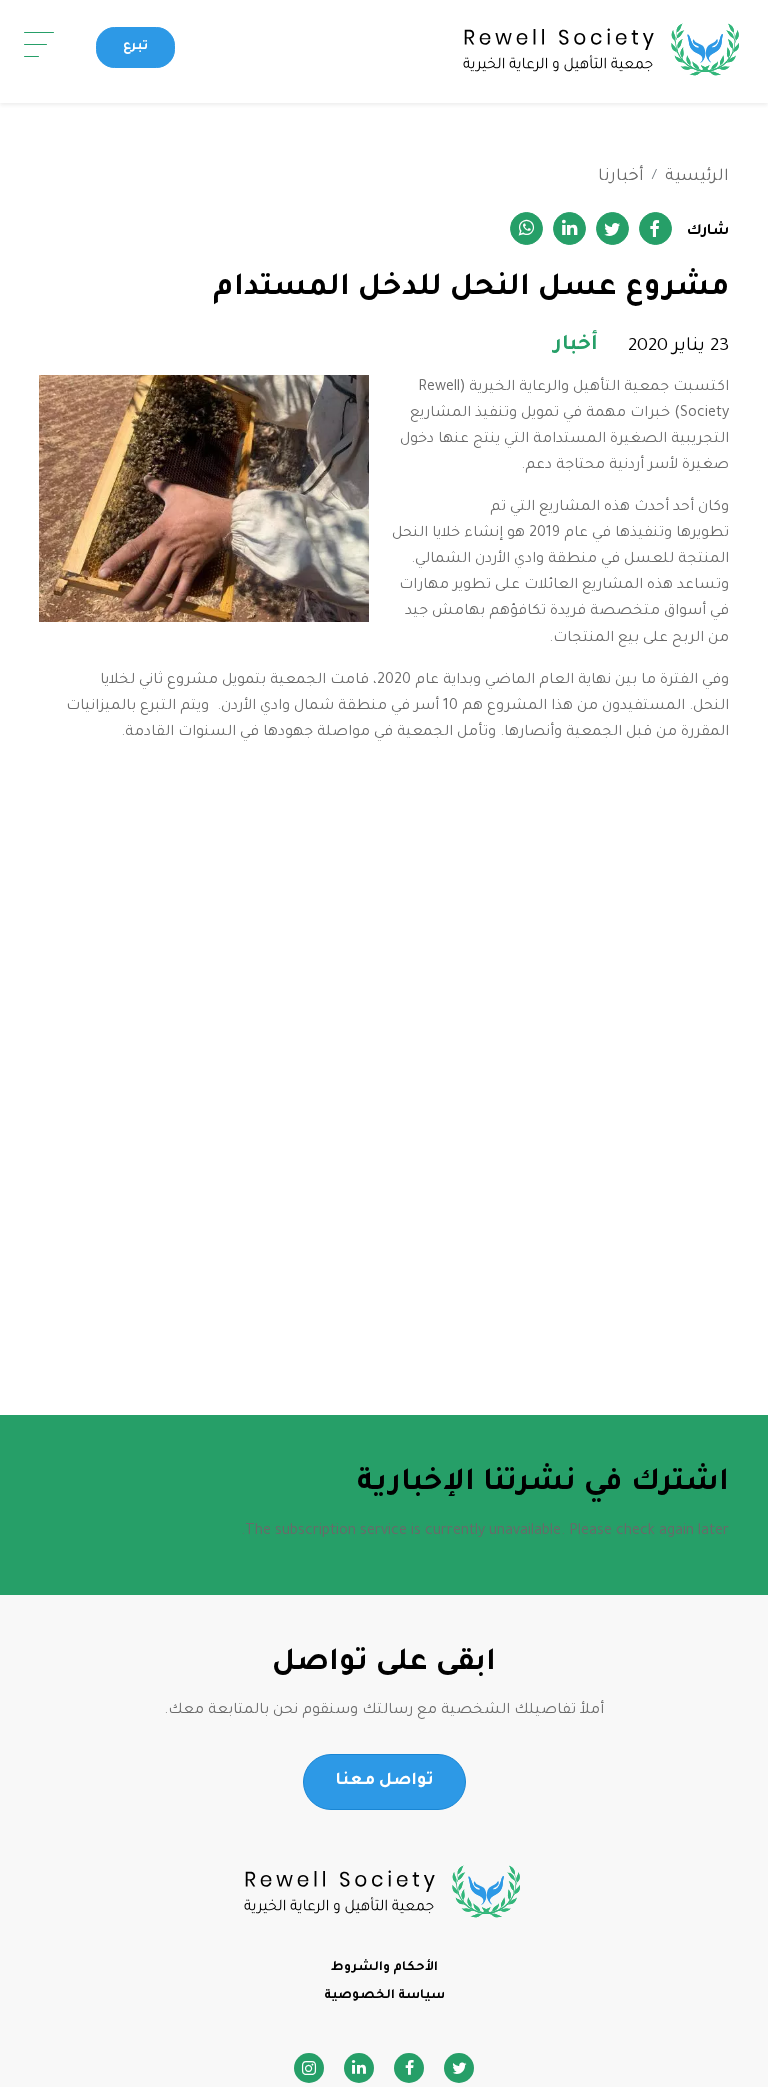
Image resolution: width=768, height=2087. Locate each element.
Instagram (309, 2068)
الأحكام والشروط (384, 1968)
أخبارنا (621, 177)
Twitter (459, 2068)
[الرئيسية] (474, 51)
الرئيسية (697, 177)
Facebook (409, 2068)
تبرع (135, 47)
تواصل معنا (384, 1781)
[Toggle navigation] (39, 45)
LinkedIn (359, 2068)
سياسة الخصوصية (384, 1996)
